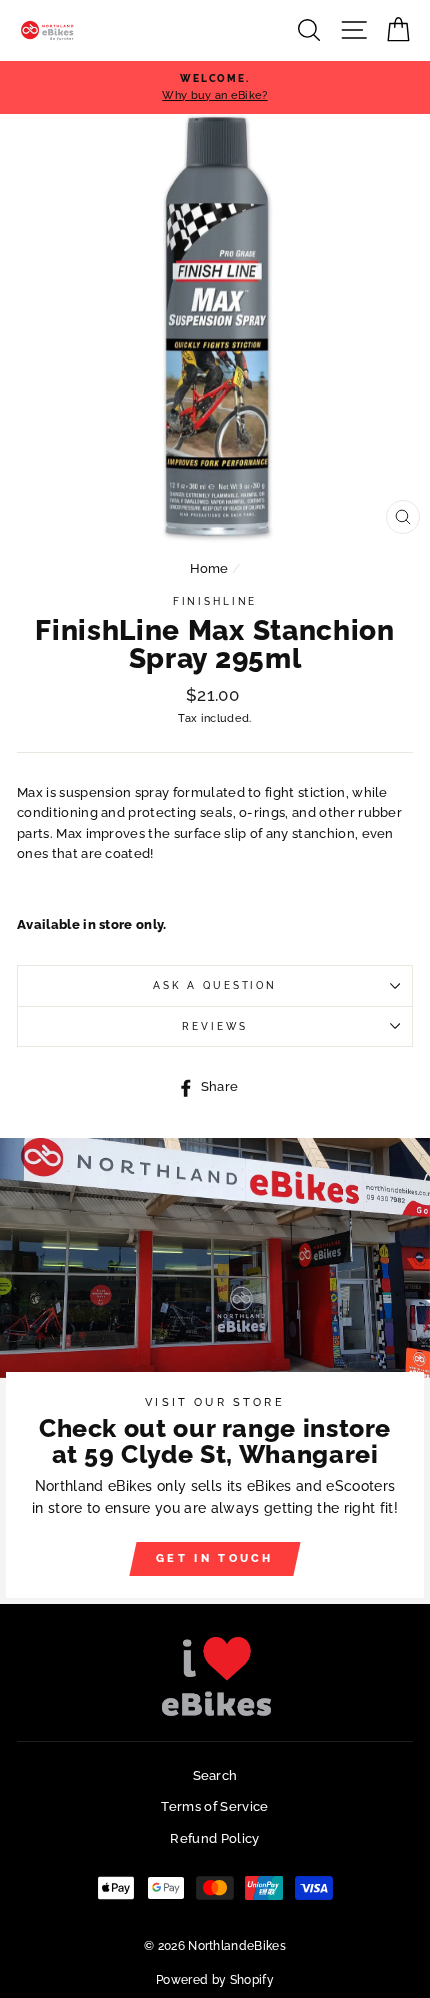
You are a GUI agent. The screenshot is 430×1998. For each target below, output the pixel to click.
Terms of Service (214, 1806)
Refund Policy (214, 1838)
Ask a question (215, 985)
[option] (215, 87)
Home (209, 568)
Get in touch (215, 1558)
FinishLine (215, 601)
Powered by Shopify (215, 1980)
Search (215, 1775)
